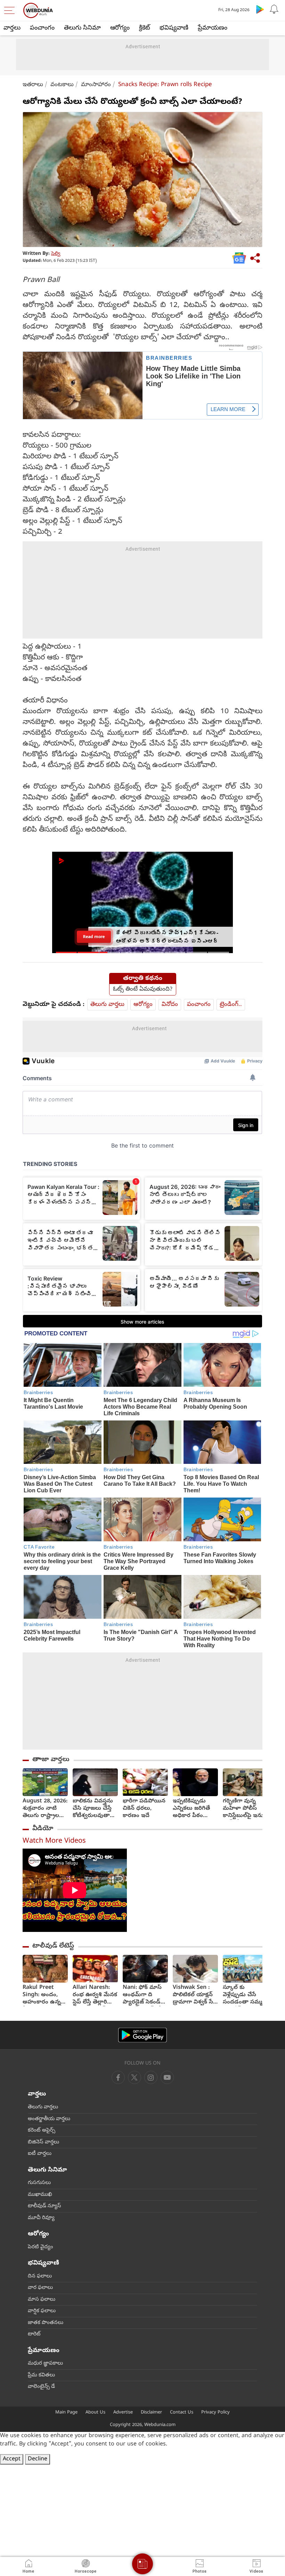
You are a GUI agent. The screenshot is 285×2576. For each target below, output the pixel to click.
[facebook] (118, 2077)
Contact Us (182, 2413)
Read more (94, 937)
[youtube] (151, 2077)
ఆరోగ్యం (120, 28)
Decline (38, 2459)
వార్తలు (12, 28)
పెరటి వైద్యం (40, 2247)
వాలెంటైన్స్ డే (41, 2387)
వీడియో (43, 1829)
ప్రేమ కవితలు (41, 2375)
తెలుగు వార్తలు (107, 1005)
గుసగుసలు (39, 2183)
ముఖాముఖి (40, 2195)
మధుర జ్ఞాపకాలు (45, 2364)
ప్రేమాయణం (213, 28)
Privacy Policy (215, 2413)
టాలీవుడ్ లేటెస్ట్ (53, 1946)
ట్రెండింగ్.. (231, 1005)
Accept (12, 2459)
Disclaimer (151, 2413)
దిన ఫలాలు (40, 2276)
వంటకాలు (62, 85)
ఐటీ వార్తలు (40, 2154)
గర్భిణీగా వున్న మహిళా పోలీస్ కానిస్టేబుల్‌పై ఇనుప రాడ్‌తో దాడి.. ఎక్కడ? (245, 1809)
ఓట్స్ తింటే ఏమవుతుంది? (143, 990)
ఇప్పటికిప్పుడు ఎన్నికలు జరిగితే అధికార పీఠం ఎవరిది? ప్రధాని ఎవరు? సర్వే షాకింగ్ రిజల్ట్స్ (191, 1809)
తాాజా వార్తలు (51, 1760)
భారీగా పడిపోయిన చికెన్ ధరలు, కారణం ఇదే (144, 1809)
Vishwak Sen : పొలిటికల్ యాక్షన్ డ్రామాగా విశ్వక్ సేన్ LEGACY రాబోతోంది (195, 1995)
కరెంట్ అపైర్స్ (42, 2131)
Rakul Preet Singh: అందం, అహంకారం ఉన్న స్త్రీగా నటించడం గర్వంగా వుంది (42, 1995)
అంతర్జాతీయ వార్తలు (49, 2119)
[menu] (11, 10)
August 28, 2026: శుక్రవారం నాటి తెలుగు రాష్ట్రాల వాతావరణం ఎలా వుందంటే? (45, 1809)
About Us (95, 2413)
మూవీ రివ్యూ (41, 2218)
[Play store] (260, 9)
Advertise (123, 2413)
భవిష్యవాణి (174, 28)
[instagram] (167, 2077)
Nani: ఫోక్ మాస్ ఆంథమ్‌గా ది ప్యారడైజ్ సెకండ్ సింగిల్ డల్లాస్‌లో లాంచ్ (142, 1995)
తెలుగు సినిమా (82, 28)
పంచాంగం (42, 28)
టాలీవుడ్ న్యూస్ (44, 2206)
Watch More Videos (54, 1841)
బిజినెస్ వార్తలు (43, 2142)
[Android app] (142, 2035)
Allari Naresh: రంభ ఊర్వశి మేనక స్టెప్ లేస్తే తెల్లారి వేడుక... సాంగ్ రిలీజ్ (95, 1995)
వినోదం (170, 1005)
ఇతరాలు (33, 85)
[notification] (274, 9)
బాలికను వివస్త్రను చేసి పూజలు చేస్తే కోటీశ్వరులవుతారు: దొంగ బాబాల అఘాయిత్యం (95, 1809)
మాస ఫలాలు (42, 2300)
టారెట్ (34, 2334)
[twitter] (135, 2077)
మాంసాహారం (96, 85)
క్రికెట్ (145, 28)
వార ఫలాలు (40, 2288)
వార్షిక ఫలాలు (42, 2311)
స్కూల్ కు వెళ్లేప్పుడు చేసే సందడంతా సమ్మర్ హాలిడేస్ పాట (244, 1995)
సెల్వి (56, 254)
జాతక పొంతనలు (46, 2323)
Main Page (66, 2413)
